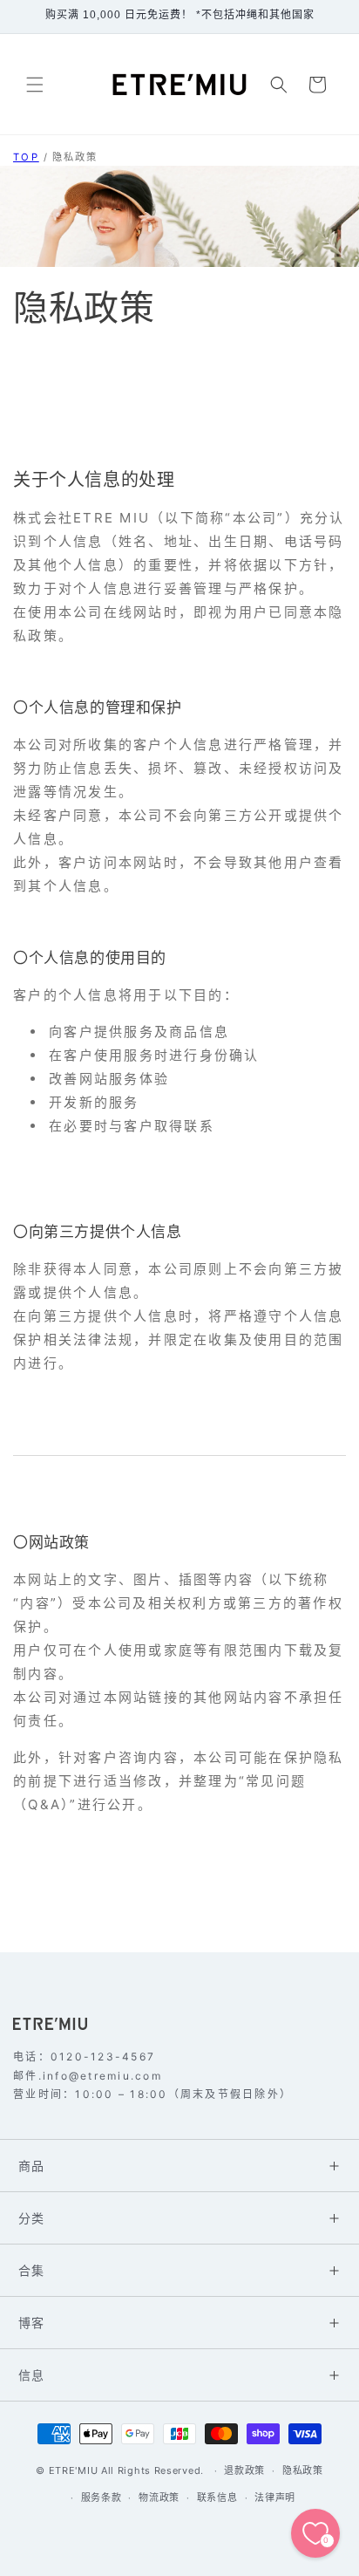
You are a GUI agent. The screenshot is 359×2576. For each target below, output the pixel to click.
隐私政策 (75, 157)
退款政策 (244, 2470)
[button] (35, 85)
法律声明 (275, 2497)
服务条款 (102, 2497)
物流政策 (159, 2497)
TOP (26, 157)
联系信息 (217, 2497)
